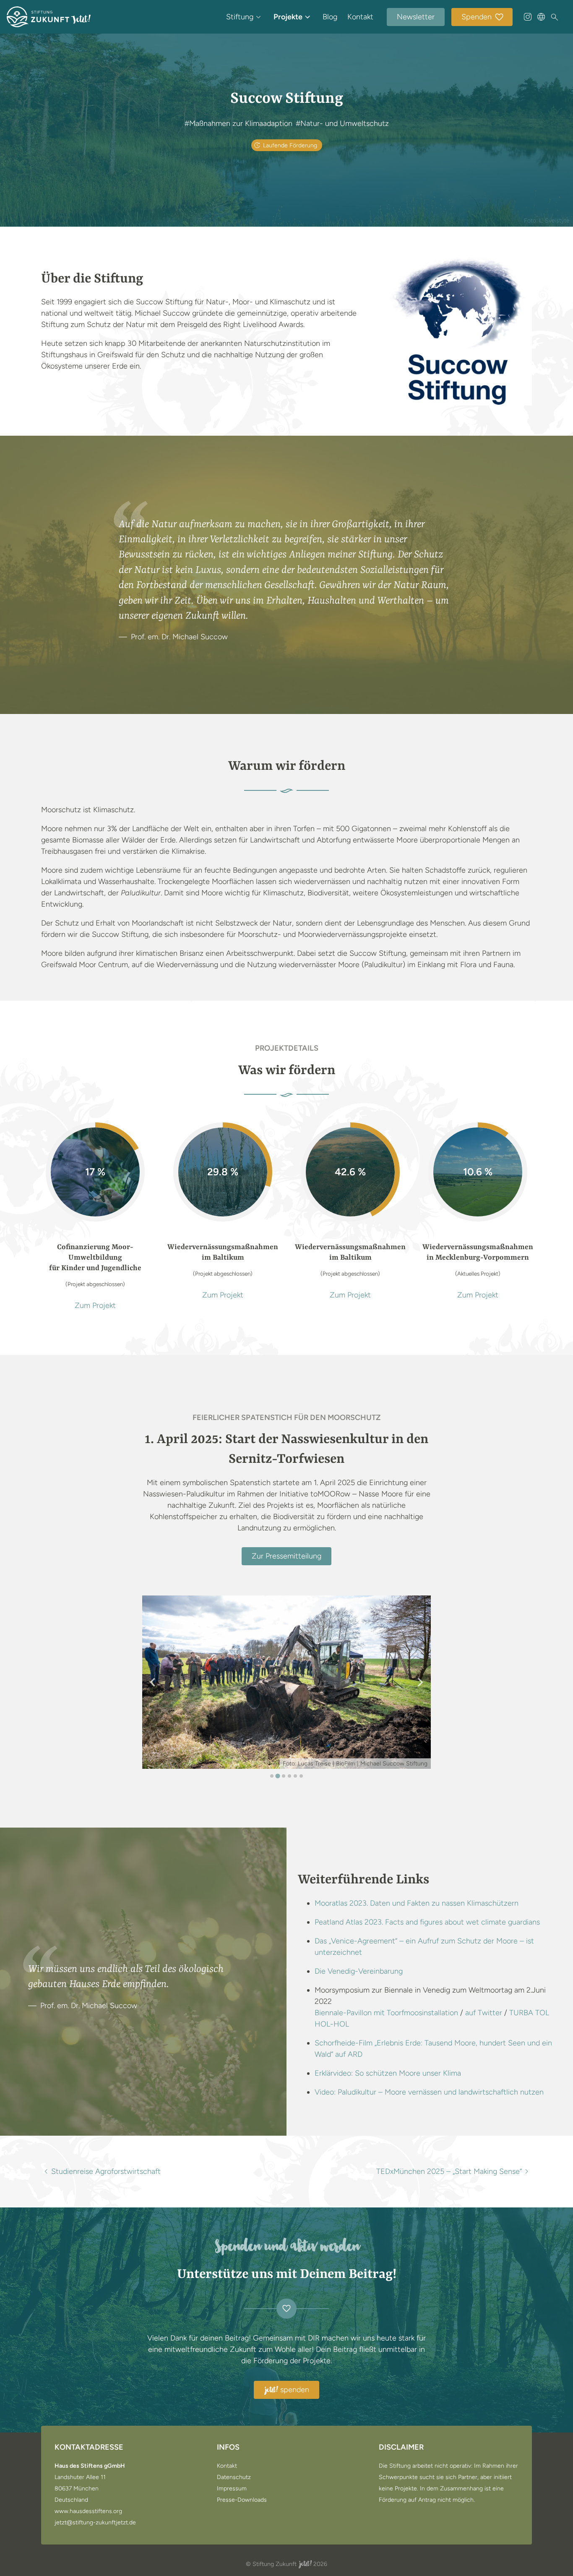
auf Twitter (484, 2013)
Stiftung (240, 17)
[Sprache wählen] (541, 17)
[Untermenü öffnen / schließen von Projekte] (307, 17)
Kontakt (360, 17)
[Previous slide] (153, 1682)
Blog (330, 17)
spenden (287, 2390)
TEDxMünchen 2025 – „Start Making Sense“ (449, 2171)
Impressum (232, 2489)
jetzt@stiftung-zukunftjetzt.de (95, 2523)
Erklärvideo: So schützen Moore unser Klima (388, 2073)
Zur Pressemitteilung (286, 1556)
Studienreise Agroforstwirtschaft (106, 2171)
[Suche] (555, 17)
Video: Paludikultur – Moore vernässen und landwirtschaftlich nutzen (429, 2092)
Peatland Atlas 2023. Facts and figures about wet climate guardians (427, 1922)
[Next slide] (420, 1682)
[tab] (272, 1776)
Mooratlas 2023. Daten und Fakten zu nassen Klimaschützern (417, 1903)
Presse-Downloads (242, 2500)
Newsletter (416, 17)
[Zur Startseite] (49, 17)
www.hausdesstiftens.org (88, 2511)
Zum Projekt (95, 1305)
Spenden (477, 17)
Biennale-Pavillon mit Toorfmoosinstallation (386, 2013)
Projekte (288, 17)
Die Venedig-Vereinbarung (359, 1971)
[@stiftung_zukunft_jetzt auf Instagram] (528, 17)
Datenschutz (234, 2477)
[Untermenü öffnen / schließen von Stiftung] (258, 17)
